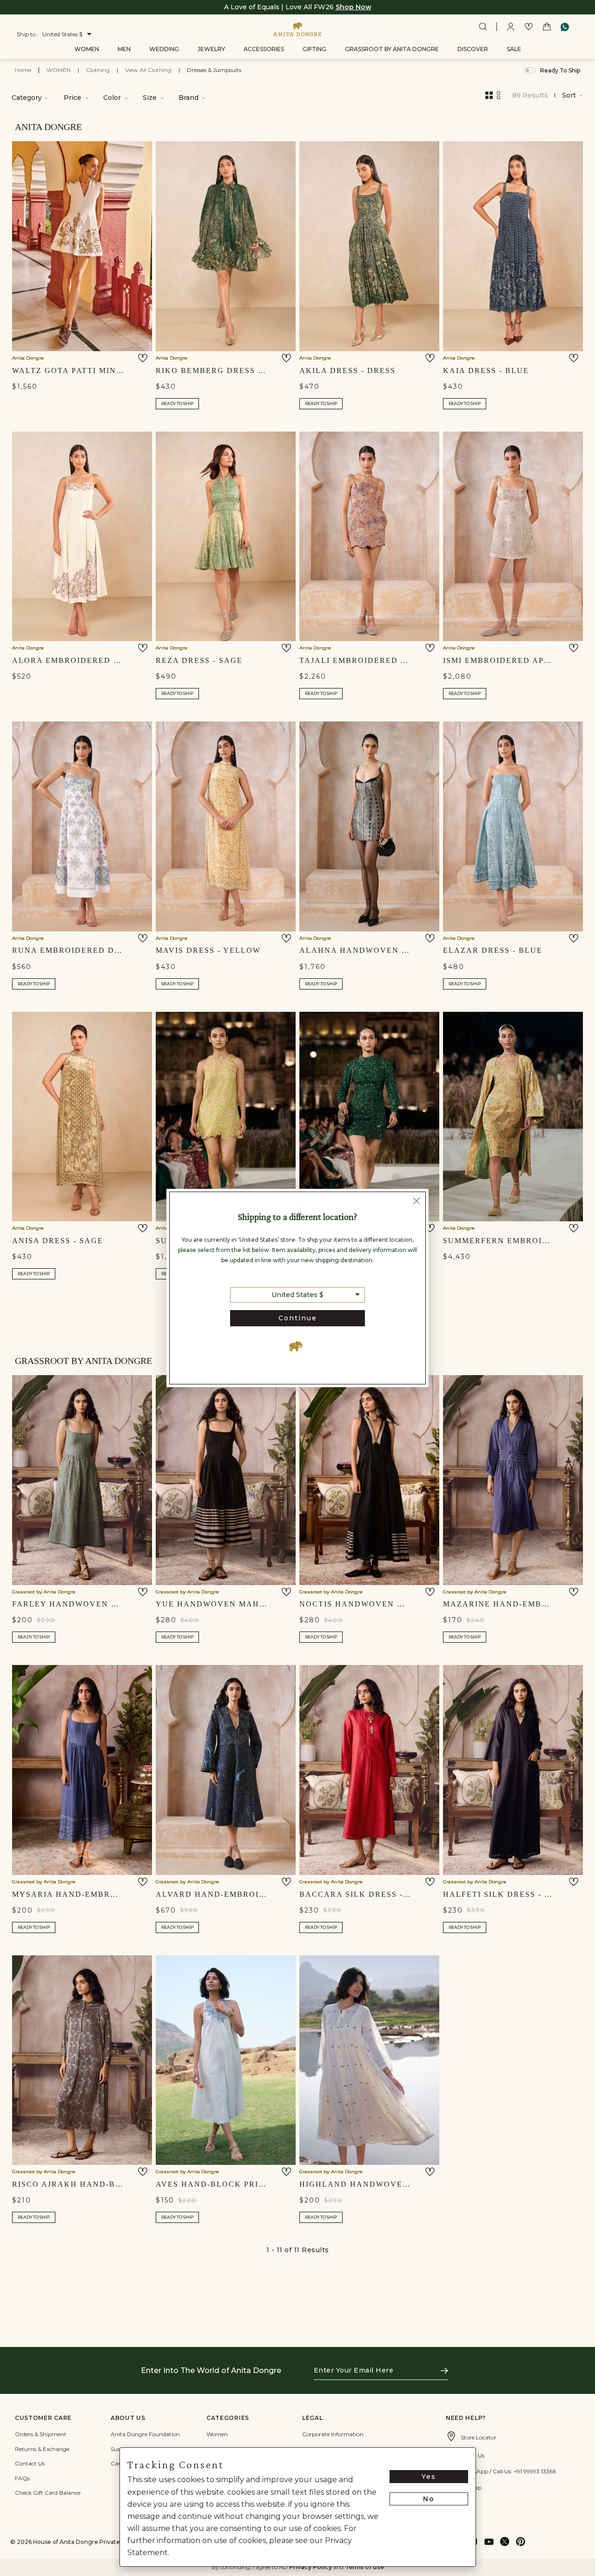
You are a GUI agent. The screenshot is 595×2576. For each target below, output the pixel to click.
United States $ (297, 1295)
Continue (298, 1318)
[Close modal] (416, 1202)
